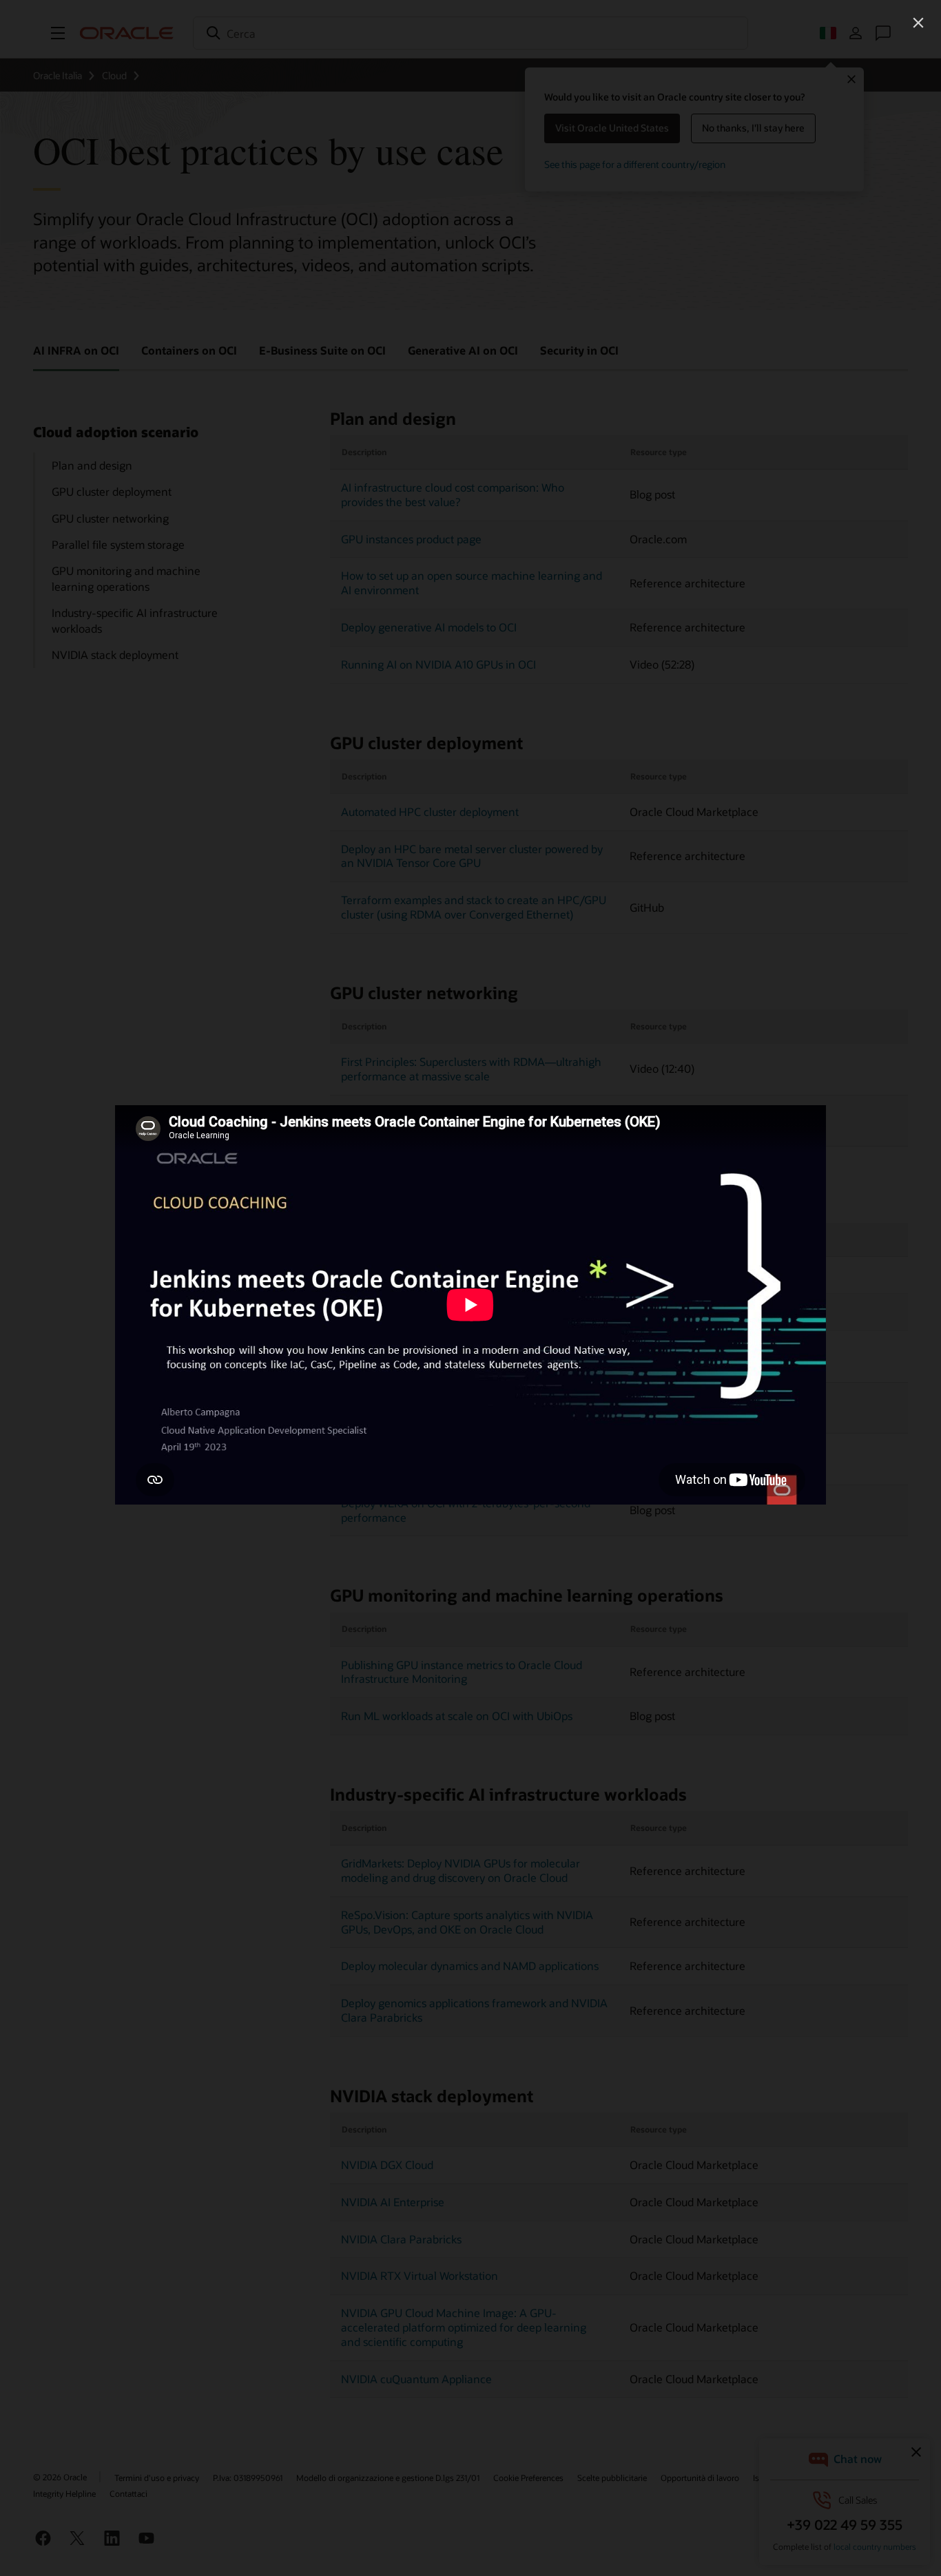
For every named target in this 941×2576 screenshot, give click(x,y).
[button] (918, 23)
